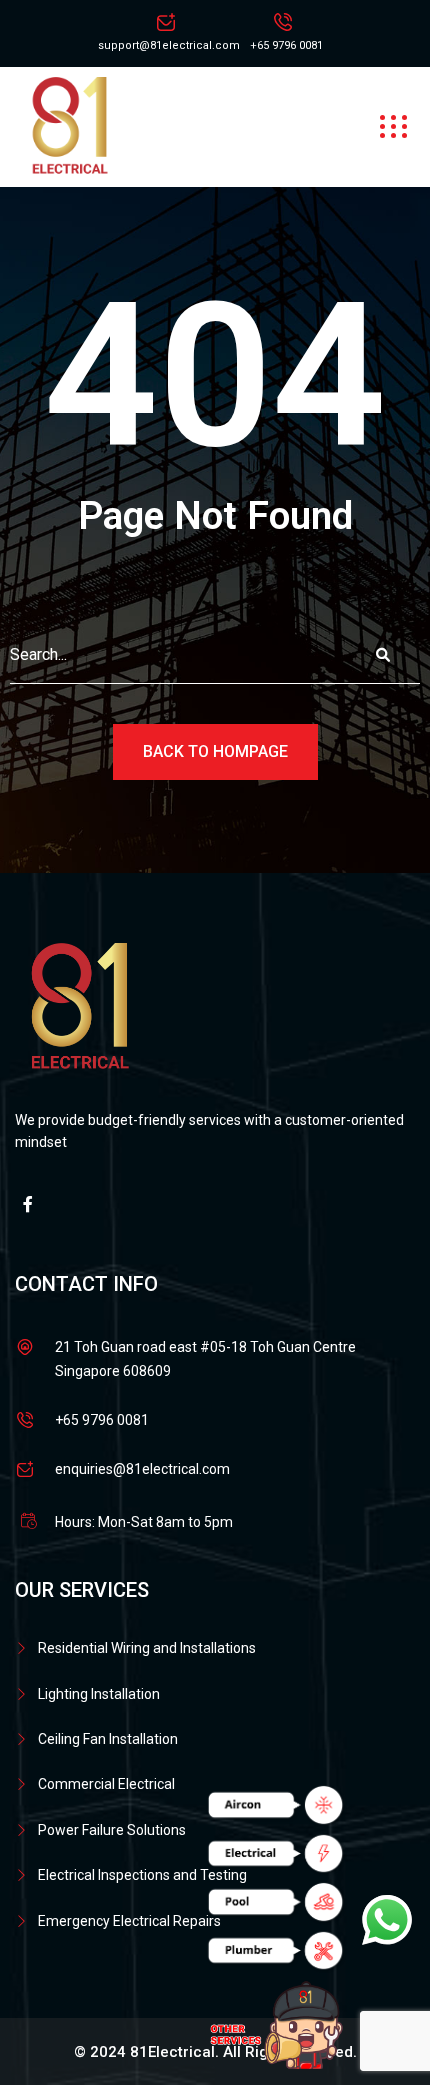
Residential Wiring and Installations (147, 1648)
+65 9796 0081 (286, 45)
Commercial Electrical (106, 1784)
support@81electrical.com (169, 45)
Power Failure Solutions (112, 1830)
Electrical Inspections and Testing (142, 1875)
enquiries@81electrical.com (142, 1469)
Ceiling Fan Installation (108, 1739)
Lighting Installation (99, 1694)
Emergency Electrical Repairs (129, 1921)
